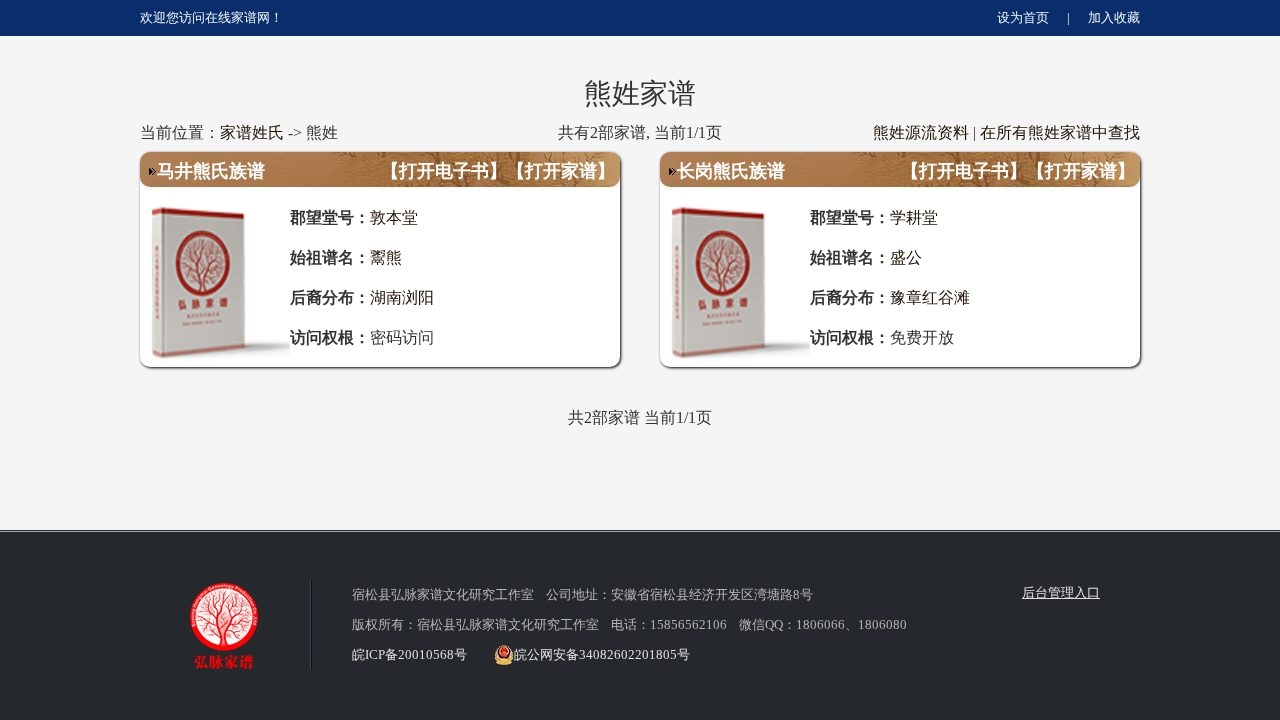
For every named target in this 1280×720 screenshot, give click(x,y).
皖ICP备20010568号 (409, 654)
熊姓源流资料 (921, 132)
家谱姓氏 (252, 132)
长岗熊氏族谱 (731, 170)
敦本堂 (394, 217)
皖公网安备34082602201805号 (602, 654)
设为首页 (1023, 17)
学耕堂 (914, 217)
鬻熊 (386, 257)
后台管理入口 (1061, 592)
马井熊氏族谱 (211, 170)
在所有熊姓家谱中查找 (1060, 132)
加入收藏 (1114, 17)
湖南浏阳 (402, 297)
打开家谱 (561, 170)
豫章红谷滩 (930, 297)
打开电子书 (444, 170)
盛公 (906, 257)
